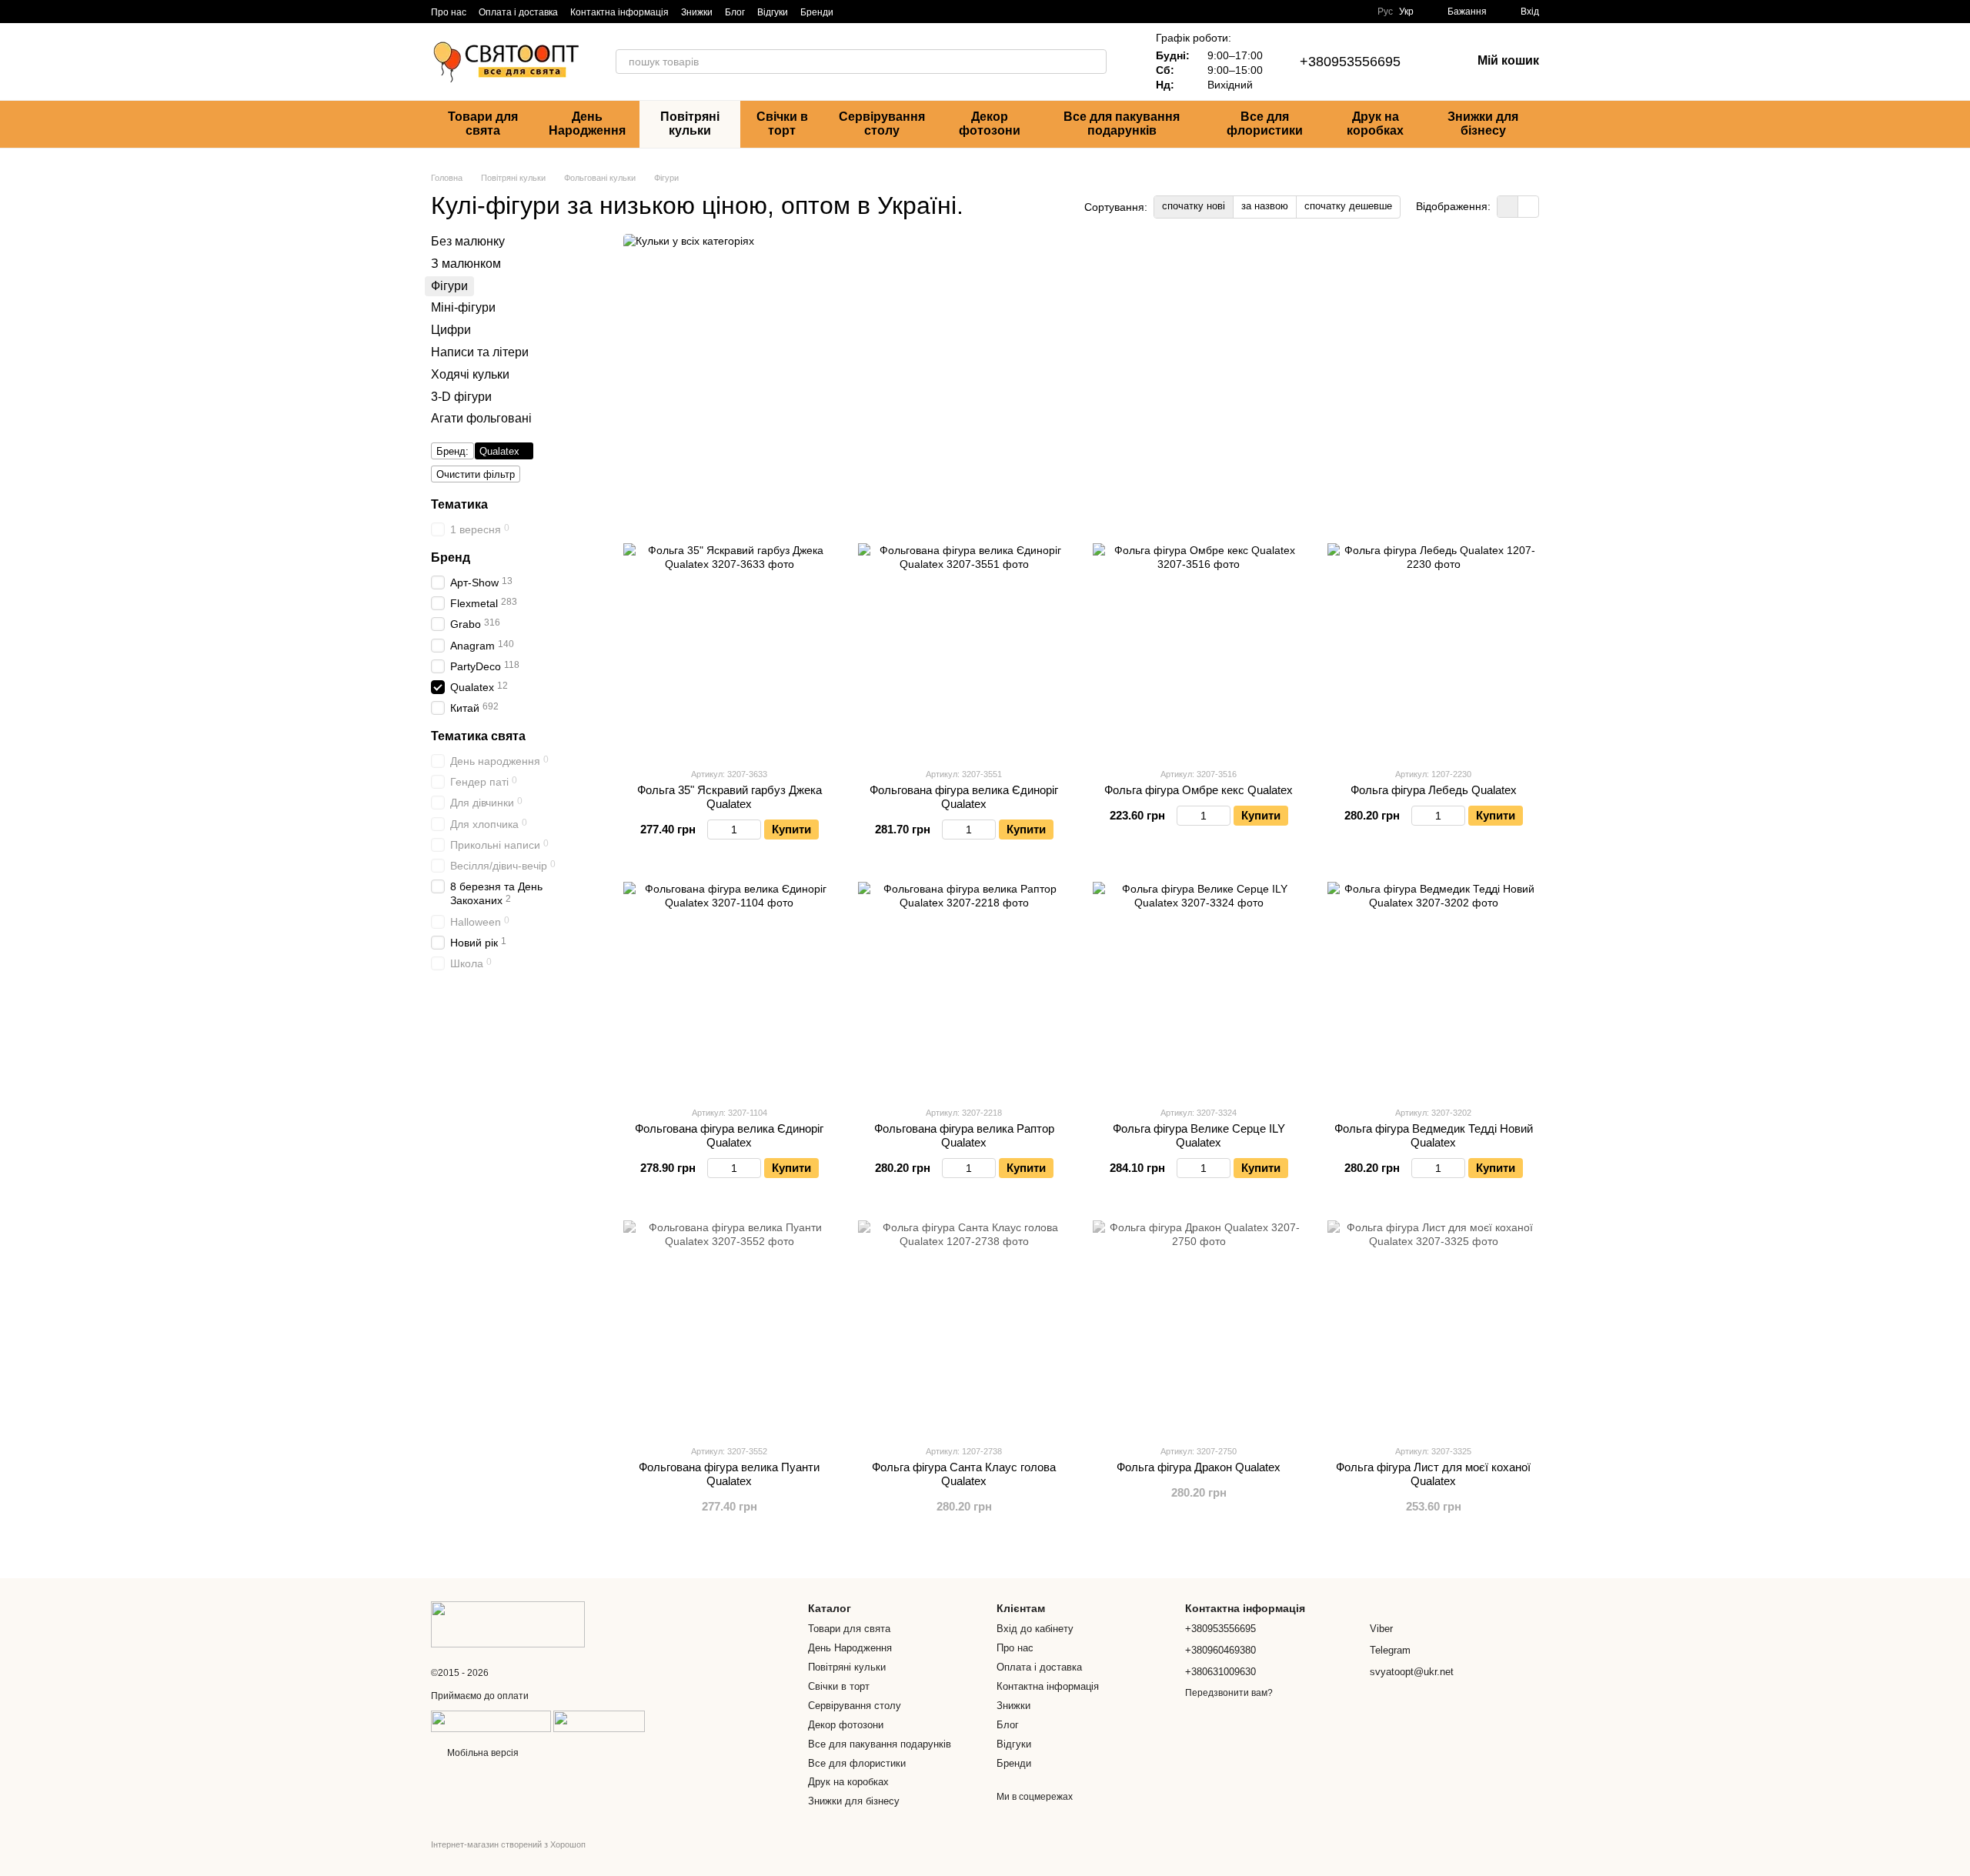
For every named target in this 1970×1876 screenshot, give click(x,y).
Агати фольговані (481, 418)
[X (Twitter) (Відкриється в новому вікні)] (947, 12)
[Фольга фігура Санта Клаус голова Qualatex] (964, 1326)
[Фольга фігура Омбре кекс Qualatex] (1199, 649)
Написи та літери (480, 352)
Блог (735, 12)
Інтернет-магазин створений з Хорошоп (508, 1844)
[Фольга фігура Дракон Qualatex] (1199, 1326)
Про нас (449, 12)
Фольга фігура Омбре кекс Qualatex (1199, 790)
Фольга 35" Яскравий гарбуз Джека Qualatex (730, 797)
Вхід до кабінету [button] (1035, 1629)
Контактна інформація (619, 12)
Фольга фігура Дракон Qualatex (1199, 1467)
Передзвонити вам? (1229, 1693)
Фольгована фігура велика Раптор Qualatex (964, 1135)
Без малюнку (468, 241)
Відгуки (773, 12)
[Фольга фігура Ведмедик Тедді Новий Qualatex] (1433, 988)
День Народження (587, 124)
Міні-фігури (463, 307)
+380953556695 (1350, 62)
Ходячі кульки (470, 374)
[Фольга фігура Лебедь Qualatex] (1433, 649)
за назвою (1265, 206)
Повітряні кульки (690, 124)
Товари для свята (483, 124)
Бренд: (452, 451)
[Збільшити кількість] (754, 830)
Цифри (451, 330)
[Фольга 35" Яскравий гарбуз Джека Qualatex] (729, 649)
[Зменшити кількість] (715, 830)
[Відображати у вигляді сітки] (1508, 207)
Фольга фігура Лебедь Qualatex (1434, 790)
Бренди (817, 12)
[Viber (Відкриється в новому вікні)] (910, 12)
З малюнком (466, 263)
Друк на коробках (1375, 124)
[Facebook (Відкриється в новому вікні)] (892, 12)
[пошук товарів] (1094, 62)
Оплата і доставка (518, 12)
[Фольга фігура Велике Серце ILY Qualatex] (1199, 988)
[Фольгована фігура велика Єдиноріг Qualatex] (964, 649)
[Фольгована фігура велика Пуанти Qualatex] (729, 1326)
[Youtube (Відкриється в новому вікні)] (929, 12)
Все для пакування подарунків (1122, 124)
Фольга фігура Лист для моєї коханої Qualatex (1433, 1474)
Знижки (697, 12)
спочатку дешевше (1348, 206)
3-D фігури (461, 396)
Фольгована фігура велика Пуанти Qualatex (729, 1474)
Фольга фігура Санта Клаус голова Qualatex (964, 1474)
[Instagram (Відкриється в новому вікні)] (855, 12)
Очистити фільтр (476, 474)
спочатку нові (1194, 206)
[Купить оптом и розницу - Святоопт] (508, 1624)
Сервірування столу (882, 124)
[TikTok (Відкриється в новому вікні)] (873, 12)
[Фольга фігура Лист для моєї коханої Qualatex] (1433, 1326)
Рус (1385, 12)
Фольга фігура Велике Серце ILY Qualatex (1199, 1135)
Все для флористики (1265, 124)
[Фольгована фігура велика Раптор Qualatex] (964, 988)
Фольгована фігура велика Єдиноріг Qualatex (964, 797)
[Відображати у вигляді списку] (1528, 207)
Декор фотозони (990, 124)
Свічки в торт (782, 124)
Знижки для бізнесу (1483, 124)
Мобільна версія (482, 1753)
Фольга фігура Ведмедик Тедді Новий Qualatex (1434, 1135)
